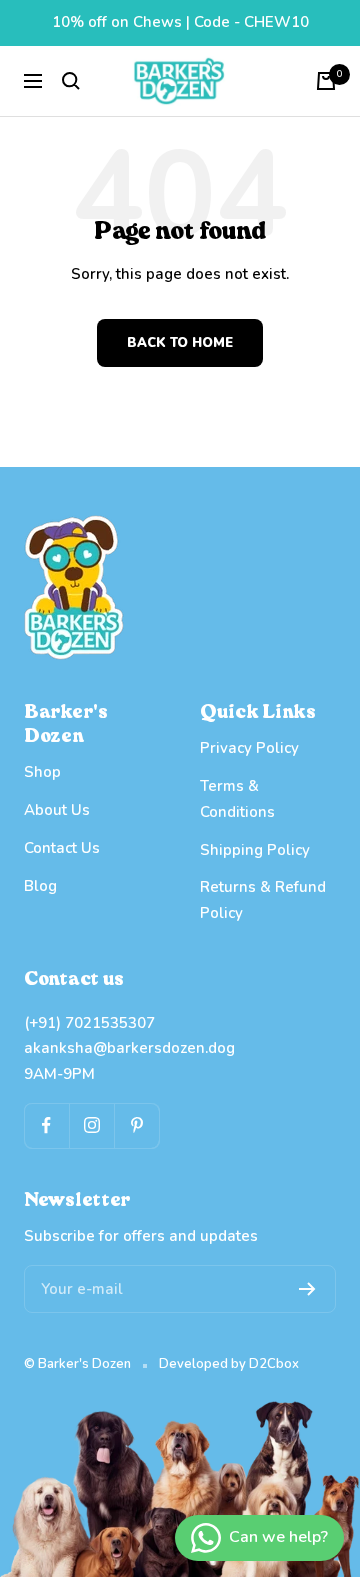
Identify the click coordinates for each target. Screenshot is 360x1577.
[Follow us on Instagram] (91, 1125)
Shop (42, 772)
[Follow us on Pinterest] (136, 1125)
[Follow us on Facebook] (46, 1125)
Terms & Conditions (237, 799)
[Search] (71, 81)
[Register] (307, 1289)
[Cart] (326, 81)
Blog (40, 886)
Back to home (180, 343)
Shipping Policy (255, 850)
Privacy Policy (249, 748)
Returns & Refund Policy (263, 900)
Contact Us (62, 848)
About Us (57, 810)
